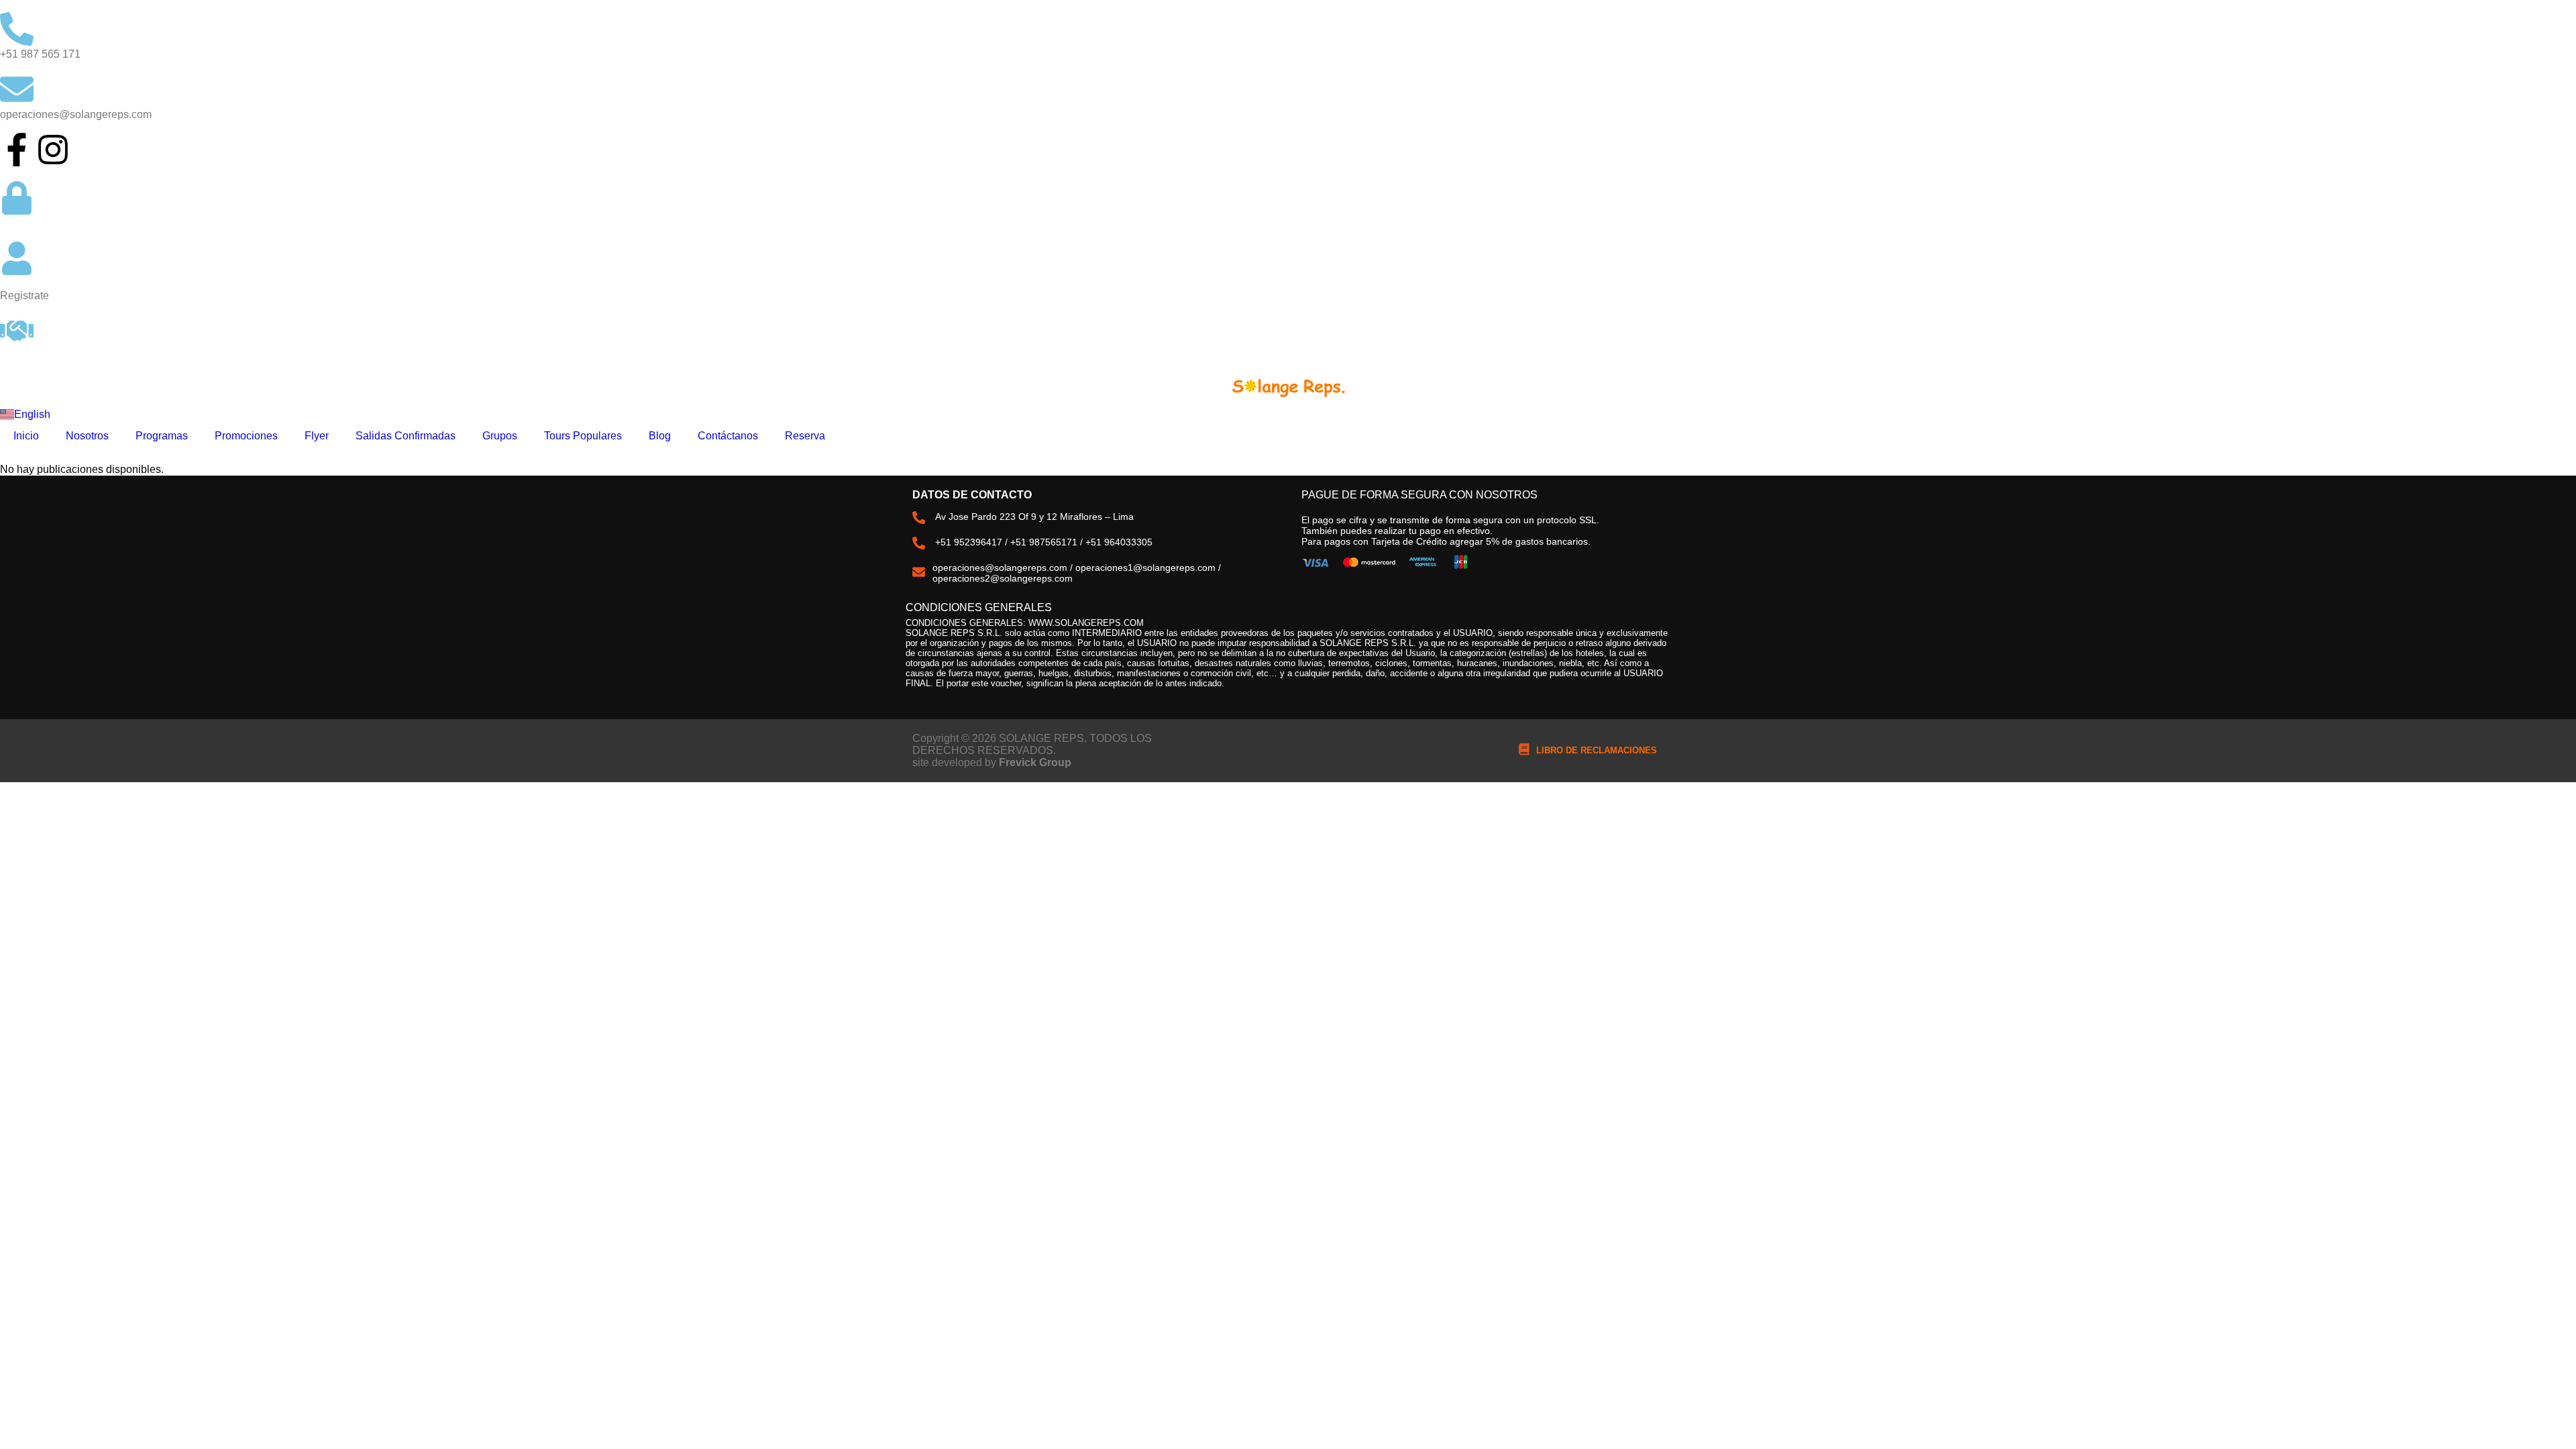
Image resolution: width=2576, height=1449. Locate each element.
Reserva (805, 436)
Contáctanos (728, 436)
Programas (162, 436)
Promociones (246, 436)
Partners (20, 356)
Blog (660, 436)
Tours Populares (583, 436)
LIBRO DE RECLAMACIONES (1597, 750)
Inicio (26, 436)
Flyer (317, 436)
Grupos (500, 436)
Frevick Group (1035, 762)
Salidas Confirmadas (406, 436)
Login (13, 223)
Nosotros (87, 436)
